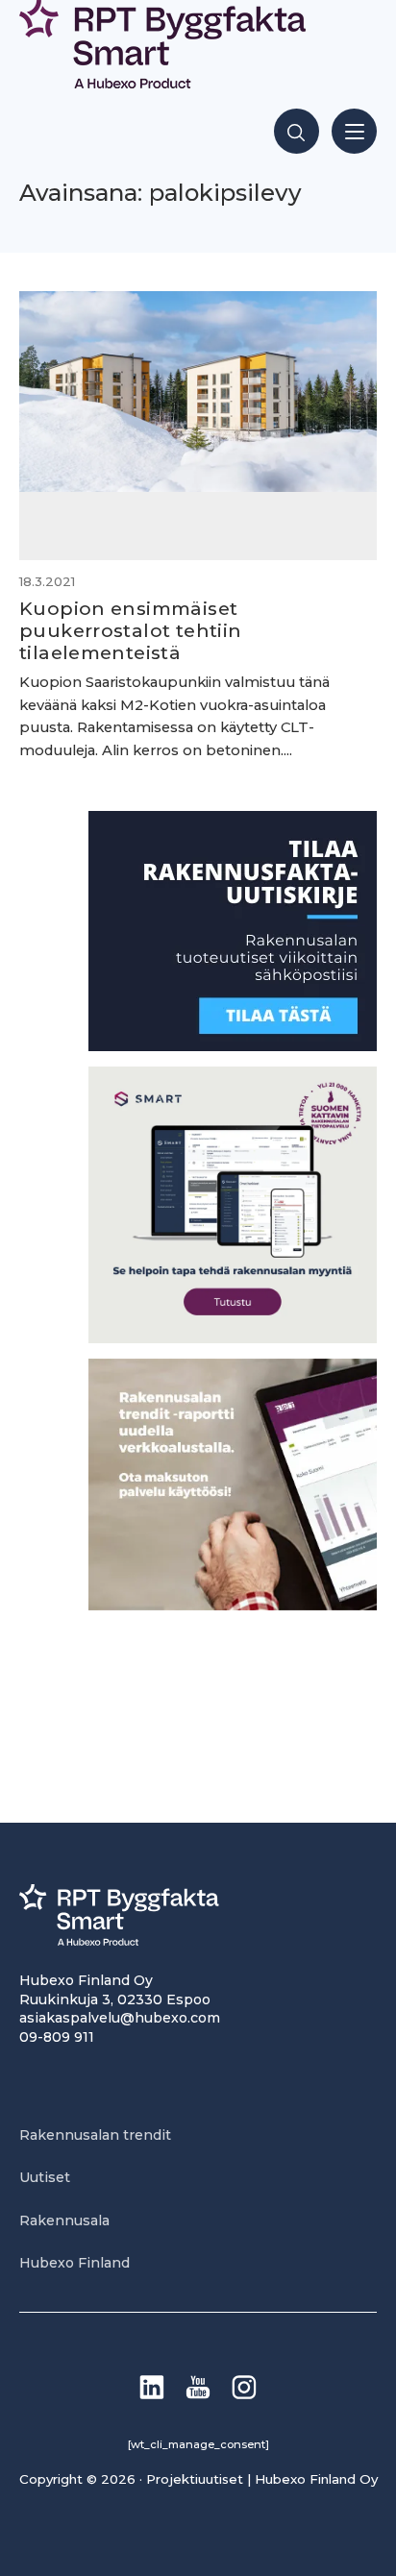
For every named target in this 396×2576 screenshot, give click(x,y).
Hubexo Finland (74, 2263)
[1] (233, 1046)
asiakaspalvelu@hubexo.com (120, 2018)
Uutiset (45, 2177)
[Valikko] (354, 131)
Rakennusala (64, 2220)
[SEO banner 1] (233, 1338)
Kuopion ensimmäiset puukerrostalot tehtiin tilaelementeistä (130, 630)
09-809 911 (57, 2037)
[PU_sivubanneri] (233, 1605)
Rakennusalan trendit (95, 2135)
